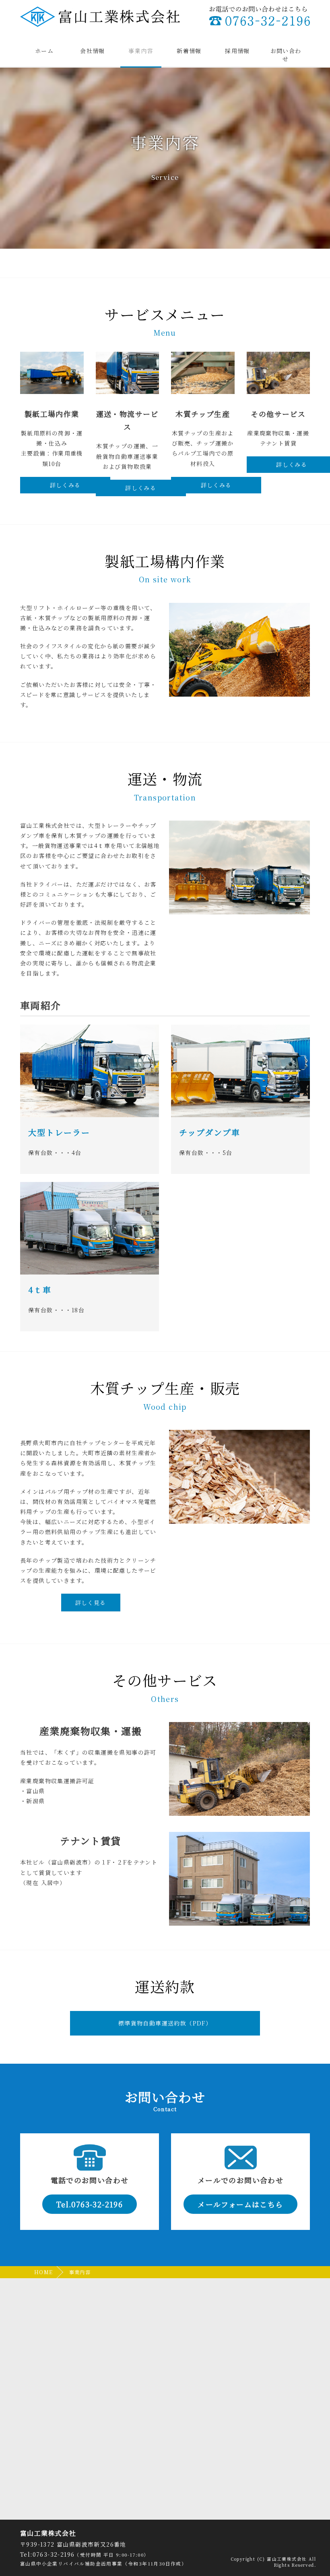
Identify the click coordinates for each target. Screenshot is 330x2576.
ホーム (44, 51)
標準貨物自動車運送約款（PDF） (165, 2023)
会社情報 (93, 51)
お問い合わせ (286, 55)
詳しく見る (91, 1603)
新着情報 (189, 51)
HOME (44, 2272)
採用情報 (237, 51)
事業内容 (141, 51)
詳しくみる (65, 485)
